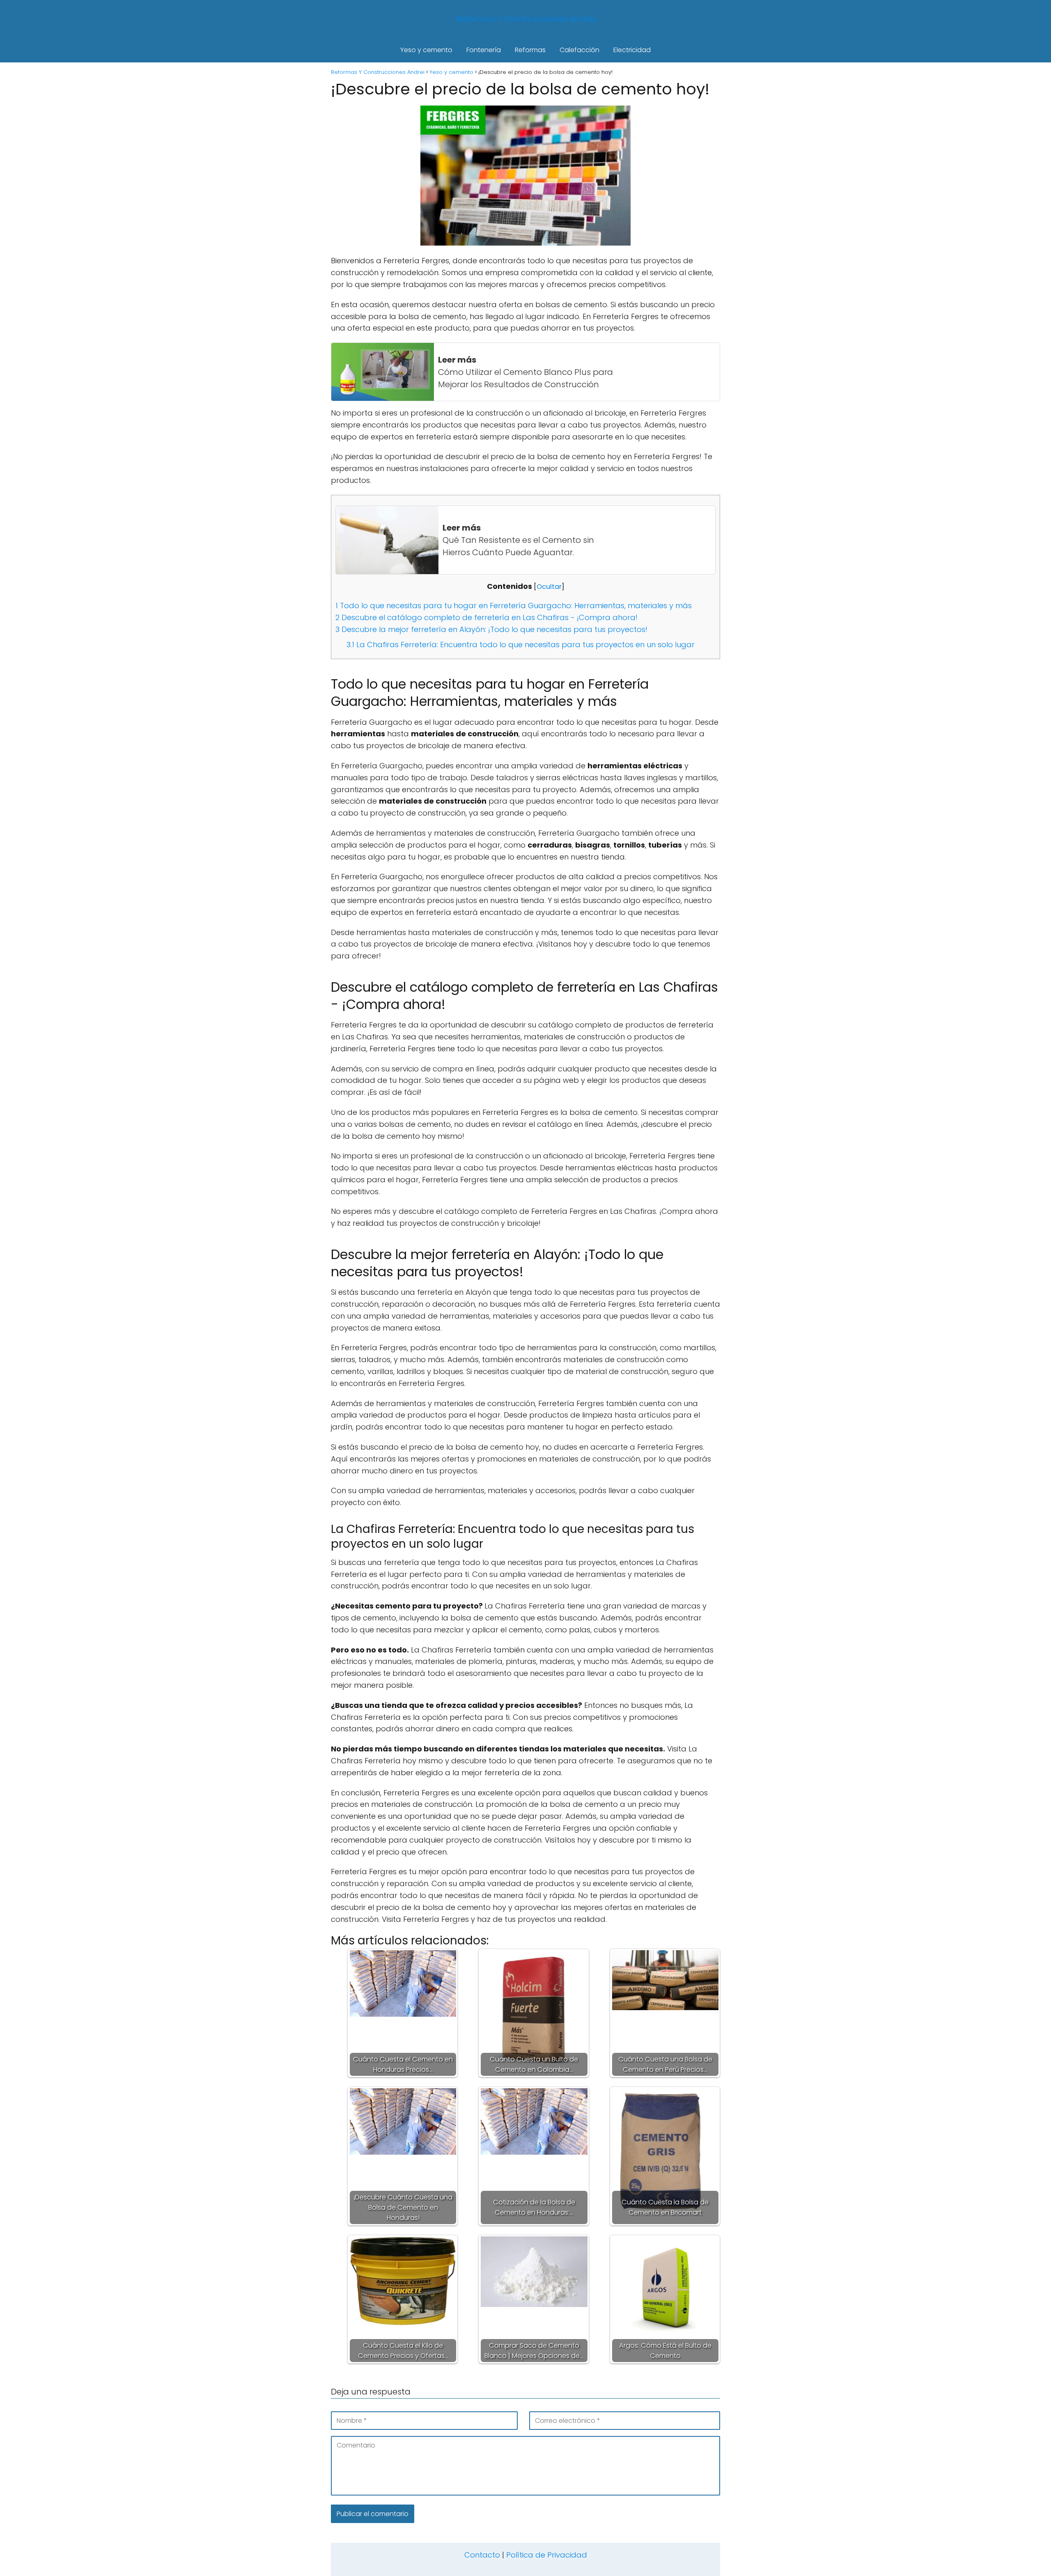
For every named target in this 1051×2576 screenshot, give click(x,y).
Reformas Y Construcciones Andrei (525, 19)
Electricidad (632, 50)
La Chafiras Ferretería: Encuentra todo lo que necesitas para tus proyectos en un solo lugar (521, 645)
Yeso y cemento (426, 50)
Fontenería (484, 50)
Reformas (530, 50)
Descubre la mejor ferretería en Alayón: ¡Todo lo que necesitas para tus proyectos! (491, 629)
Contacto (482, 2555)
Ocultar (549, 587)
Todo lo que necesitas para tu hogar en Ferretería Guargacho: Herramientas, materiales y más (514, 606)
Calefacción (579, 50)
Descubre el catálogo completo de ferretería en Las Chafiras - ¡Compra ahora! (486, 617)
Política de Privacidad (547, 2555)
